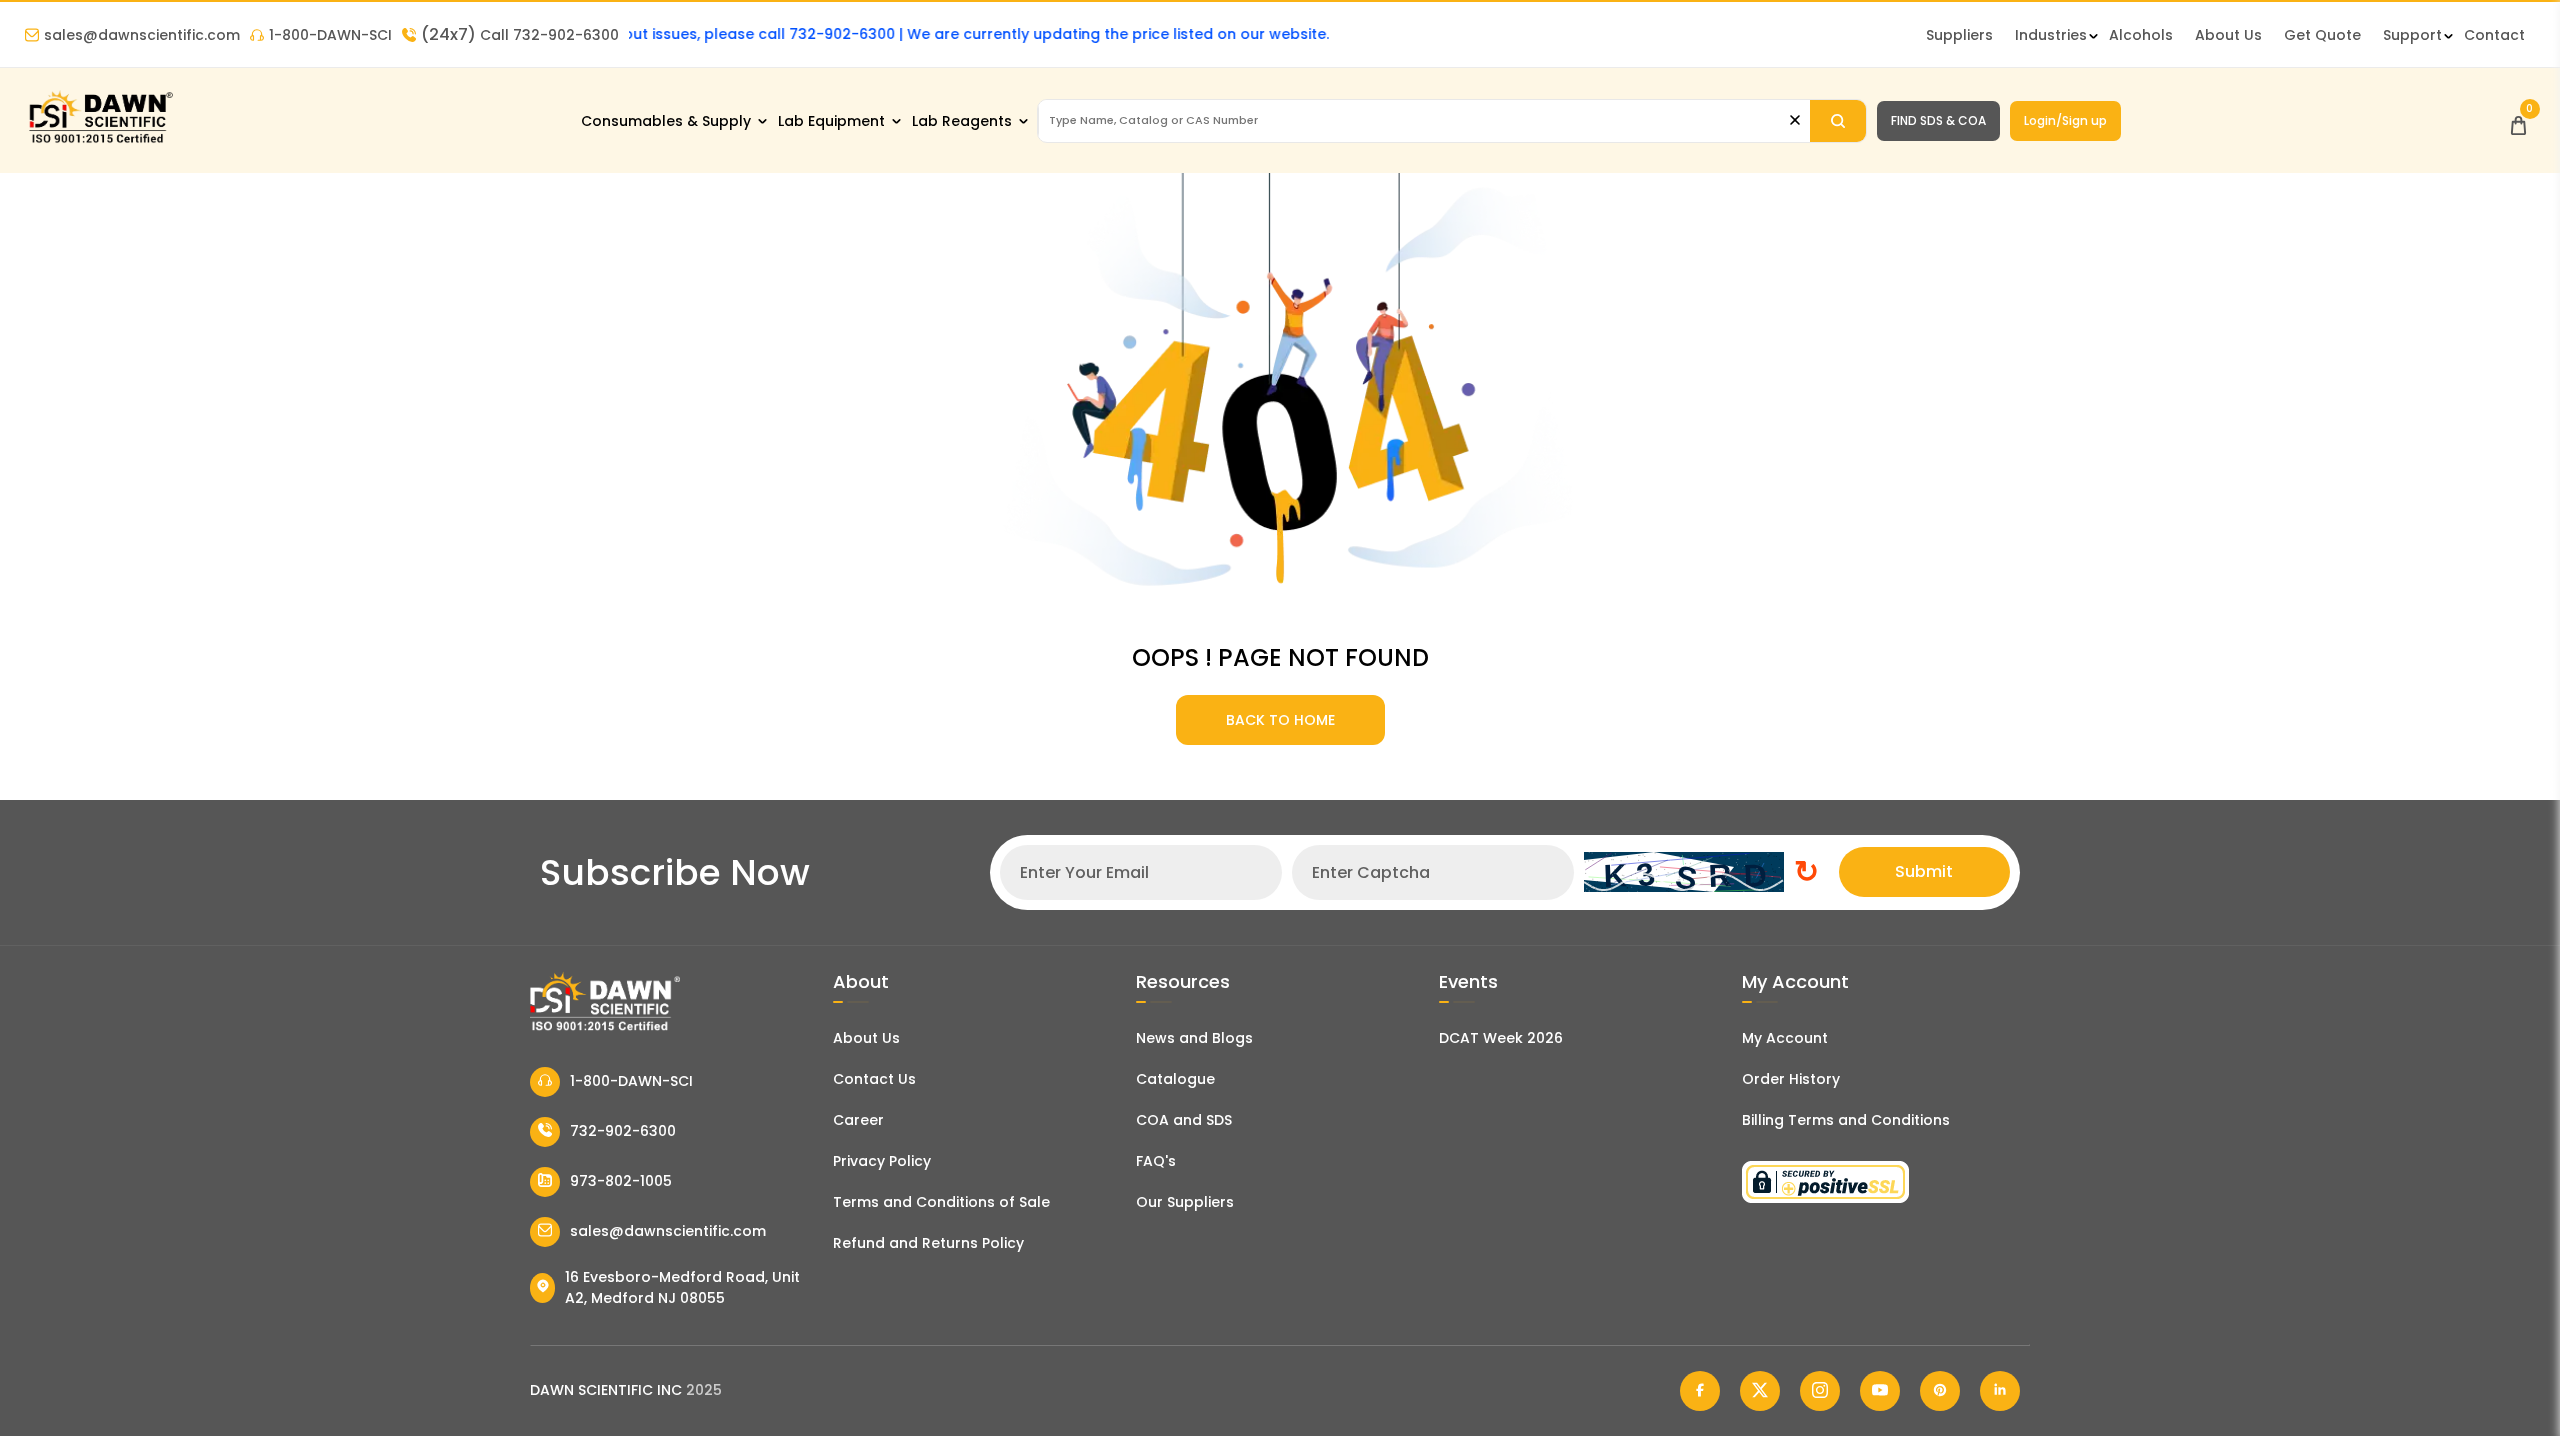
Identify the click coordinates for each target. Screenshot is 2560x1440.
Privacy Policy (882, 1161)
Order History (1791, 1079)
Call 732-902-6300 (520, 35)
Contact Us (874, 1079)
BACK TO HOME (1280, 720)
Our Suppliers (1185, 1202)
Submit (1924, 871)
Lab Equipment (831, 121)
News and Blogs (1194, 1038)
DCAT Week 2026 (1501, 1038)
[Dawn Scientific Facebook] (1700, 1391)
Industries (2051, 35)
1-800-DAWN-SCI (330, 35)
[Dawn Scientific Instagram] (1820, 1391)
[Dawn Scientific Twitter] (1760, 1391)
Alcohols (2141, 35)
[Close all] (1795, 120)
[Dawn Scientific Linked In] (2000, 1391)
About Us (2228, 35)
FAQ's (1156, 1161)
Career (858, 1120)
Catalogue (1175, 1079)
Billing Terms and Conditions (1846, 1120)
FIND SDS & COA (1938, 120)
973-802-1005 (621, 1181)
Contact (2494, 35)
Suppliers (1959, 35)
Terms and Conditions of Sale (941, 1202)
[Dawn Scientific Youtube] (1880, 1391)
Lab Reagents (962, 121)
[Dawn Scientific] (100, 141)
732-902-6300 (623, 1131)
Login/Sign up (2065, 120)
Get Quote (2322, 35)
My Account (1785, 1038)
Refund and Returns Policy (928, 1243)
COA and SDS (1184, 1120)
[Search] (1838, 121)
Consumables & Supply (666, 121)
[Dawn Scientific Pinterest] (1940, 1391)
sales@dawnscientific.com (142, 35)
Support (2412, 35)
